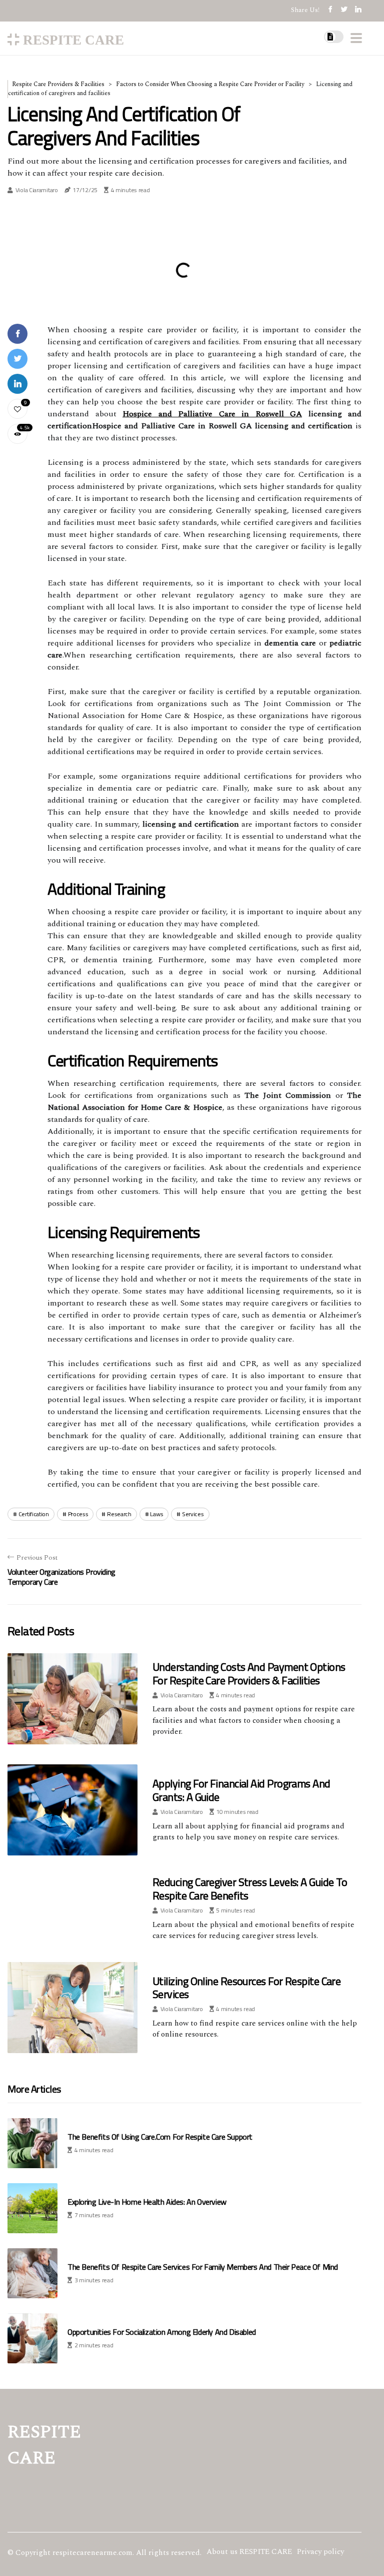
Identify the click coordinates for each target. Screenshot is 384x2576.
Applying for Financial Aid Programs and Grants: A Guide (241, 1790)
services (193, 1514)
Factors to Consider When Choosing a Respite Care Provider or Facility (210, 84)
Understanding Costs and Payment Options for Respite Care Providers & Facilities (249, 1673)
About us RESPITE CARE (249, 2552)
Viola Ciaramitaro (37, 190)
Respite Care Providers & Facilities (58, 84)
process (78, 1514)
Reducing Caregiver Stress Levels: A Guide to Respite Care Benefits (250, 1888)
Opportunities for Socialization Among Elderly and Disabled (162, 2332)
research (119, 1514)
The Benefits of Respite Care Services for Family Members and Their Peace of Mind (203, 2267)
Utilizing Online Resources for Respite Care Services (246, 1988)
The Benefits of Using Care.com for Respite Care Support (160, 2137)
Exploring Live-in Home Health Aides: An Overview (147, 2202)
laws (156, 1514)
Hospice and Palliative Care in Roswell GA (212, 414)
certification (34, 1514)
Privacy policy (320, 2552)
